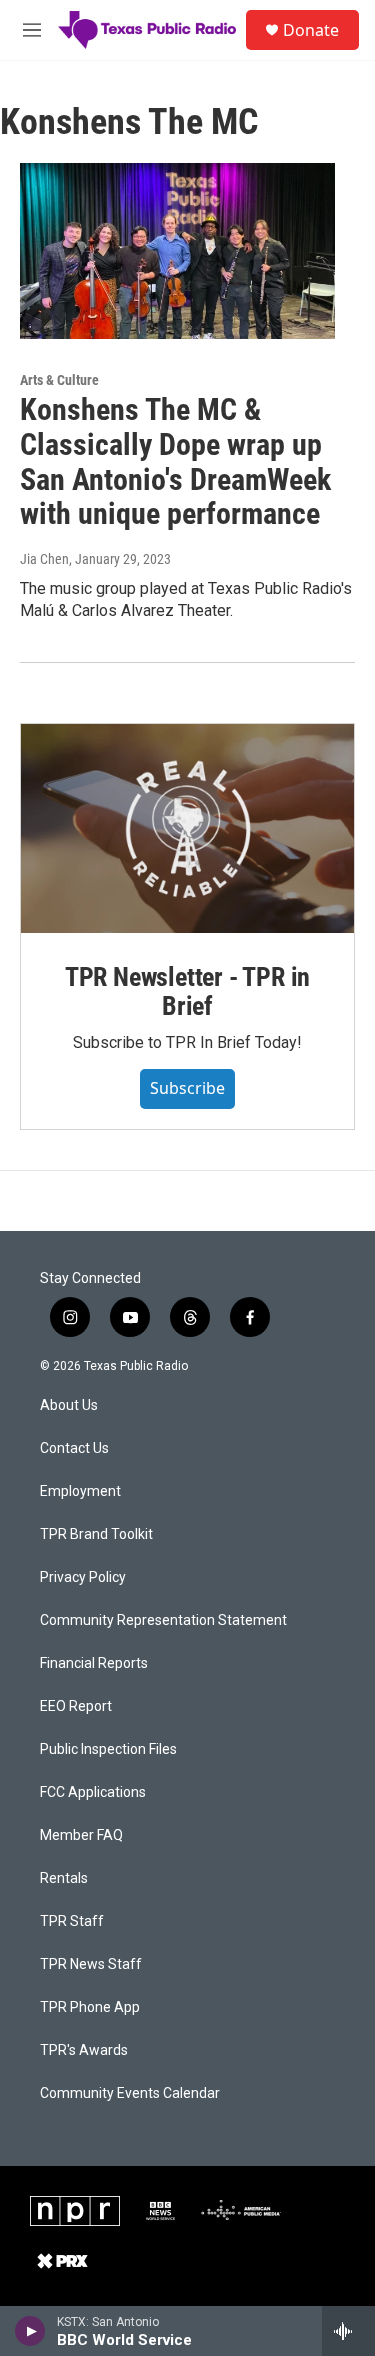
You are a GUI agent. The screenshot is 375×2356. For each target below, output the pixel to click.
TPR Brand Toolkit (96, 1534)
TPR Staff (72, 1921)
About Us (69, 1405)
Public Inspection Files (108, 1749)
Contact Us (74, 1448)
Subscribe (187, 1088)
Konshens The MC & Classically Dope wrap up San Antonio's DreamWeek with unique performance (175, 461)
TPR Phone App (90, 2007)
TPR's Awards (84, 2050)
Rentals (64, 1878)
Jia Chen (44, 559)
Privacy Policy (83, 1577)
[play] (30, 2331)
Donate (311, 30)
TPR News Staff (91, 1964)
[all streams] (348, 2331)
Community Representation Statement (163, 1620)
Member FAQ (81, 1835)
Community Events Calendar (130, 2093)
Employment (80, 1491)
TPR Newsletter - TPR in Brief (187, 992)
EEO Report (76, 1706)
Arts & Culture (59, 380)
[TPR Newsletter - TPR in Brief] (187, 828)
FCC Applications (93, 1792)
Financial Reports (94, 1663)
